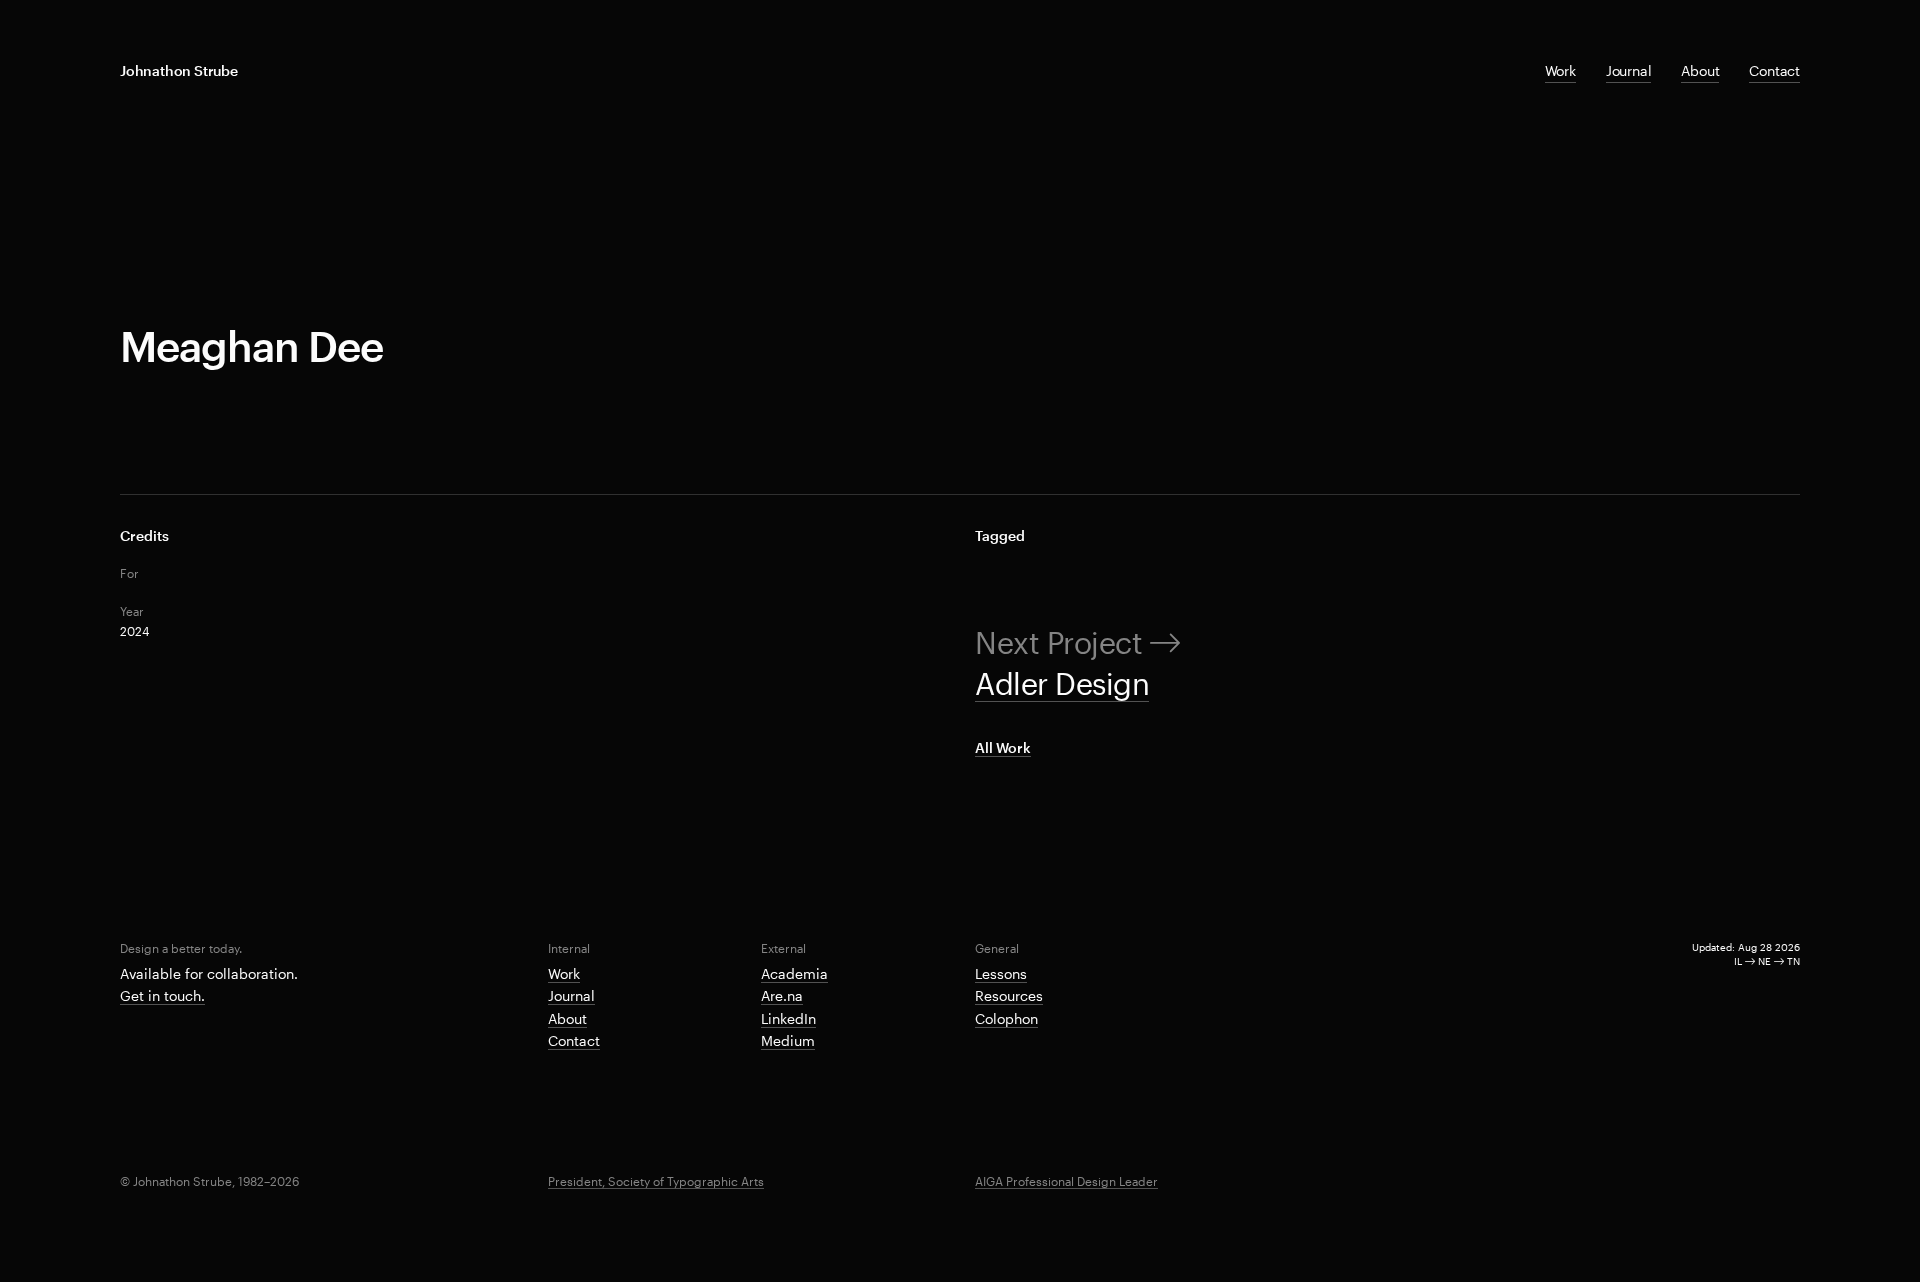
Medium (788, 1040)
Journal (1629, 70)
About (1700, 70)
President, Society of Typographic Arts (656, 1181)
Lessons (1001, 973)
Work (1560, 70)
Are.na (782, 995)
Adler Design (1062, 683)
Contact (1774, 70)
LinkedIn (788, 1018)
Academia (794, 973)
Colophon (1006, 1018)
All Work (1003, 747)
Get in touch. (162, 995)
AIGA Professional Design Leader (1066, 1181)
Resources (1009, 995)
